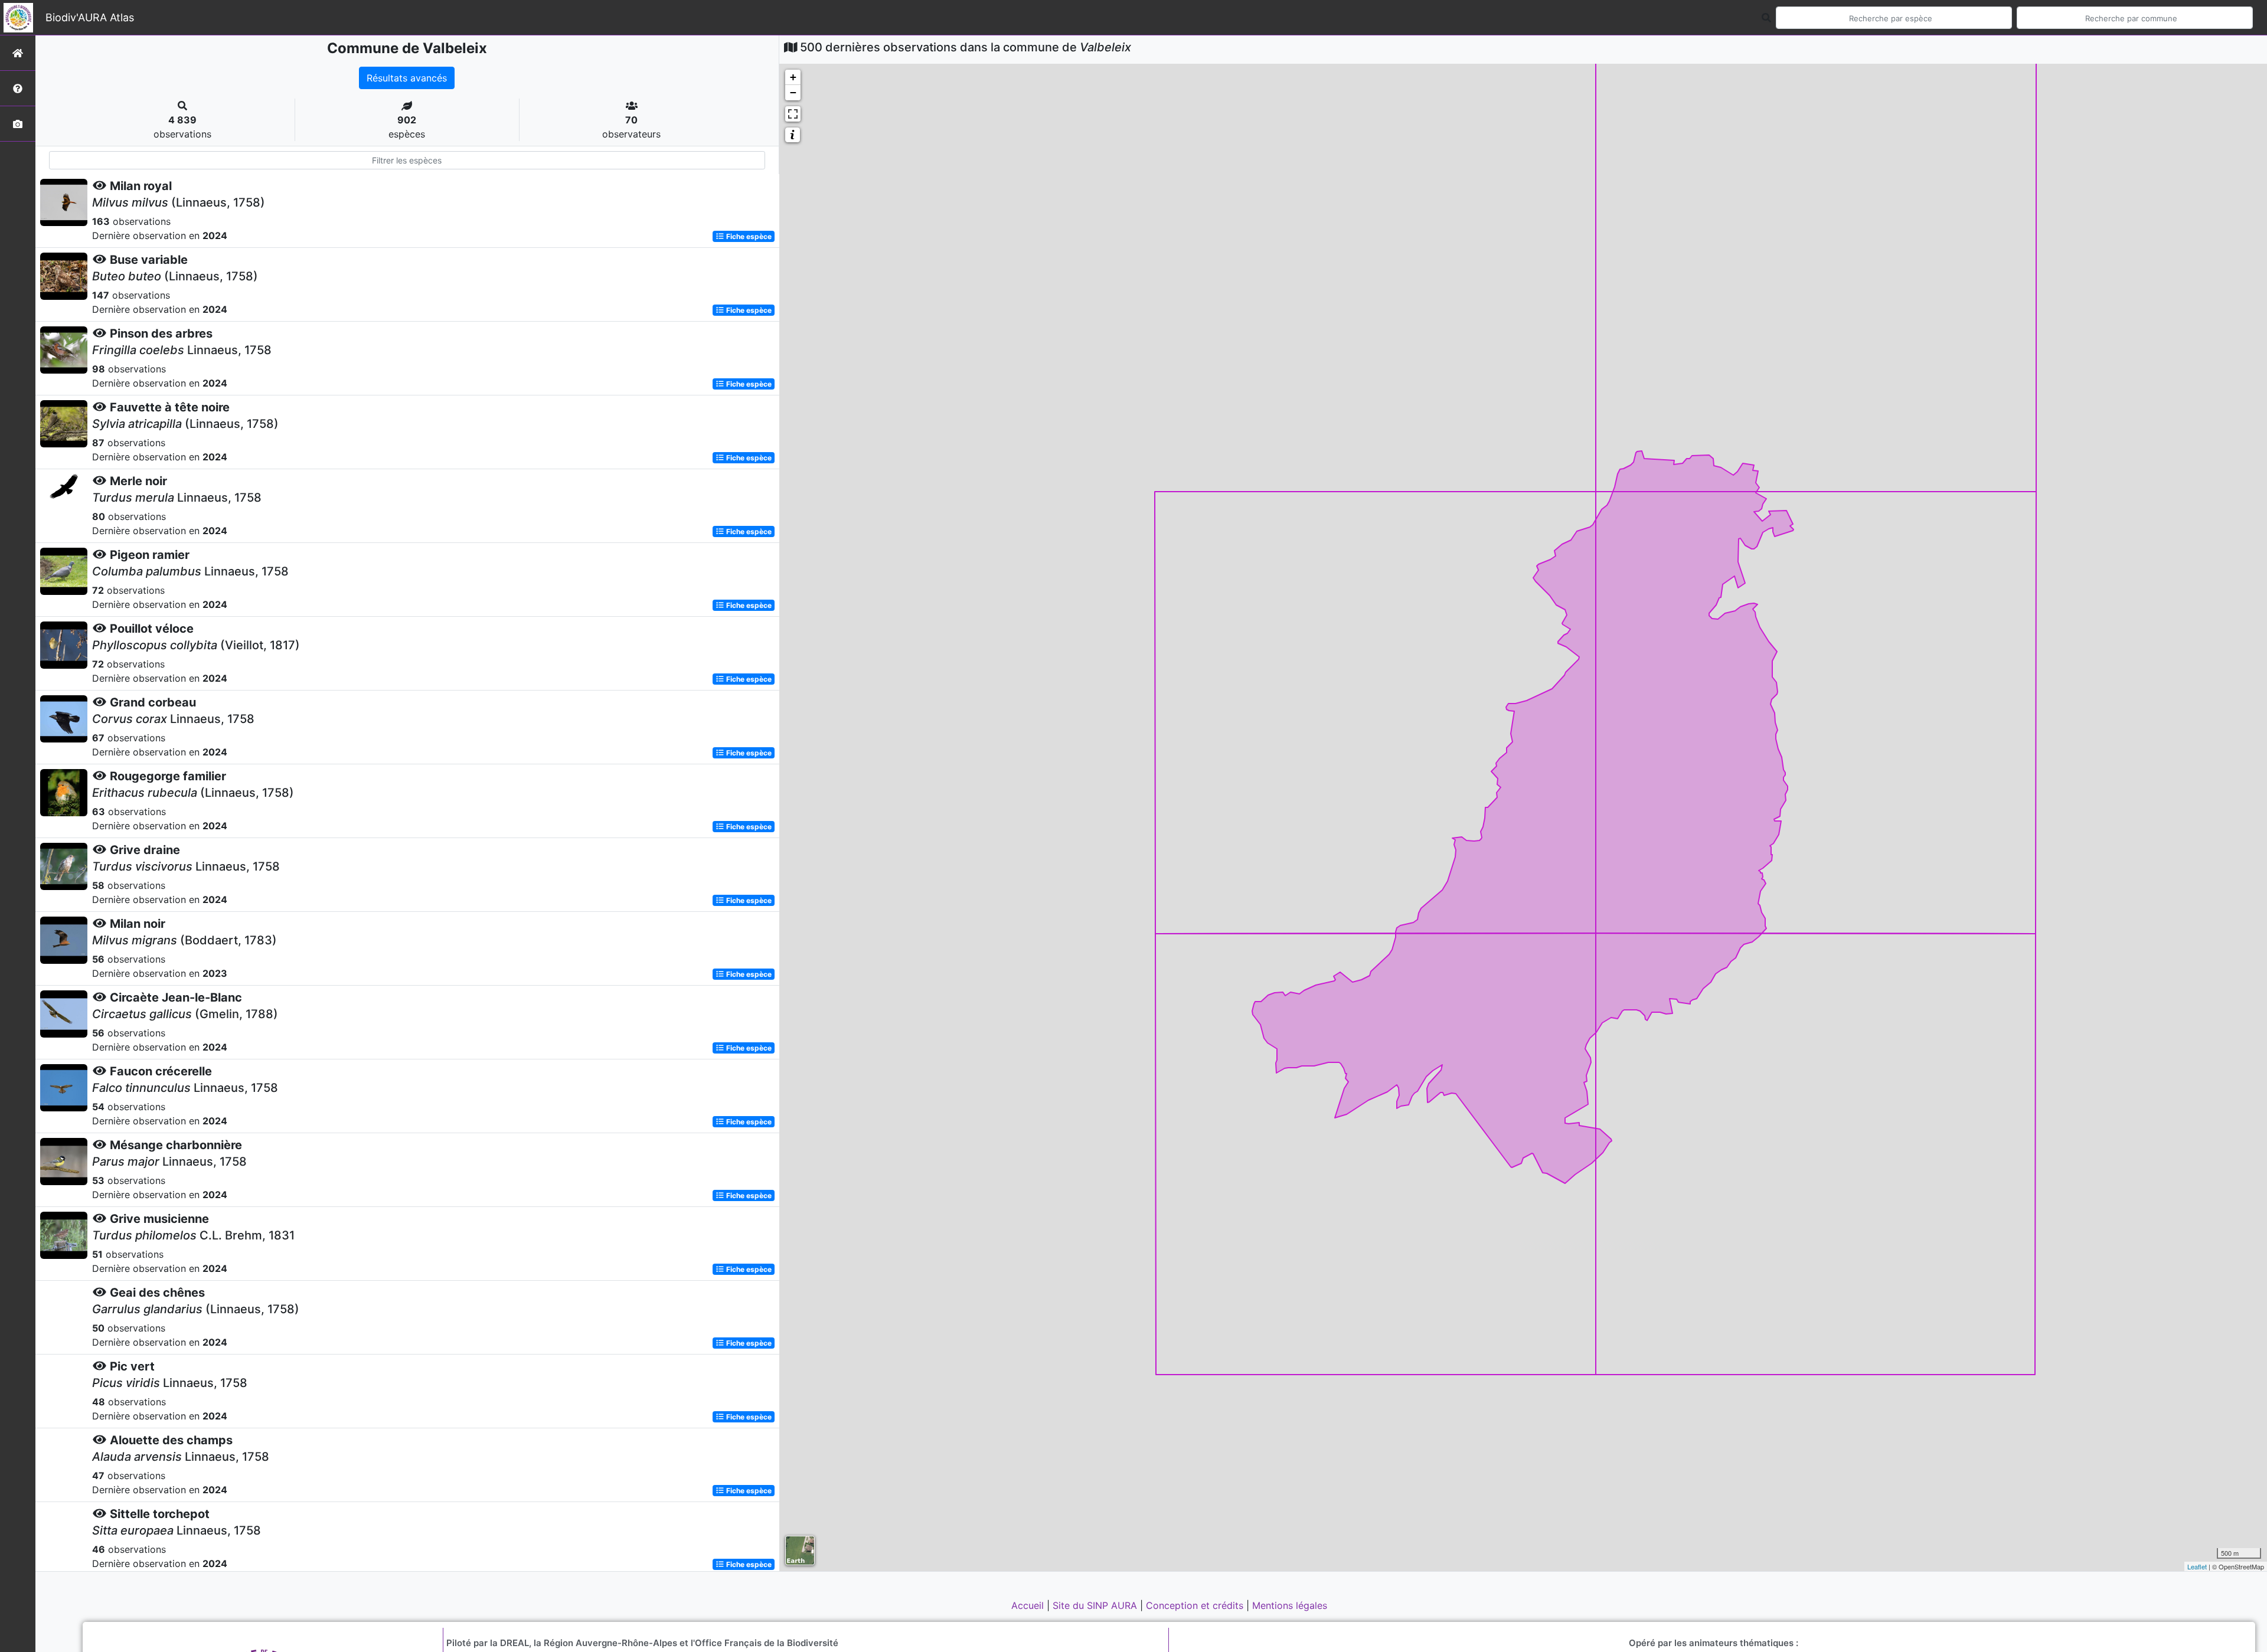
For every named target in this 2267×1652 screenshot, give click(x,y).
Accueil (1029, 1605)
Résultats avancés (407, 78)
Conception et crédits (1196, 1605)
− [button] (793, 92)
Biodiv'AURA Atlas (90, 17)
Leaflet (2197, 1566)
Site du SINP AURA (1096, 1605)
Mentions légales (1290, 1605)
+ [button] (793, 77)
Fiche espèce (748, 236)
